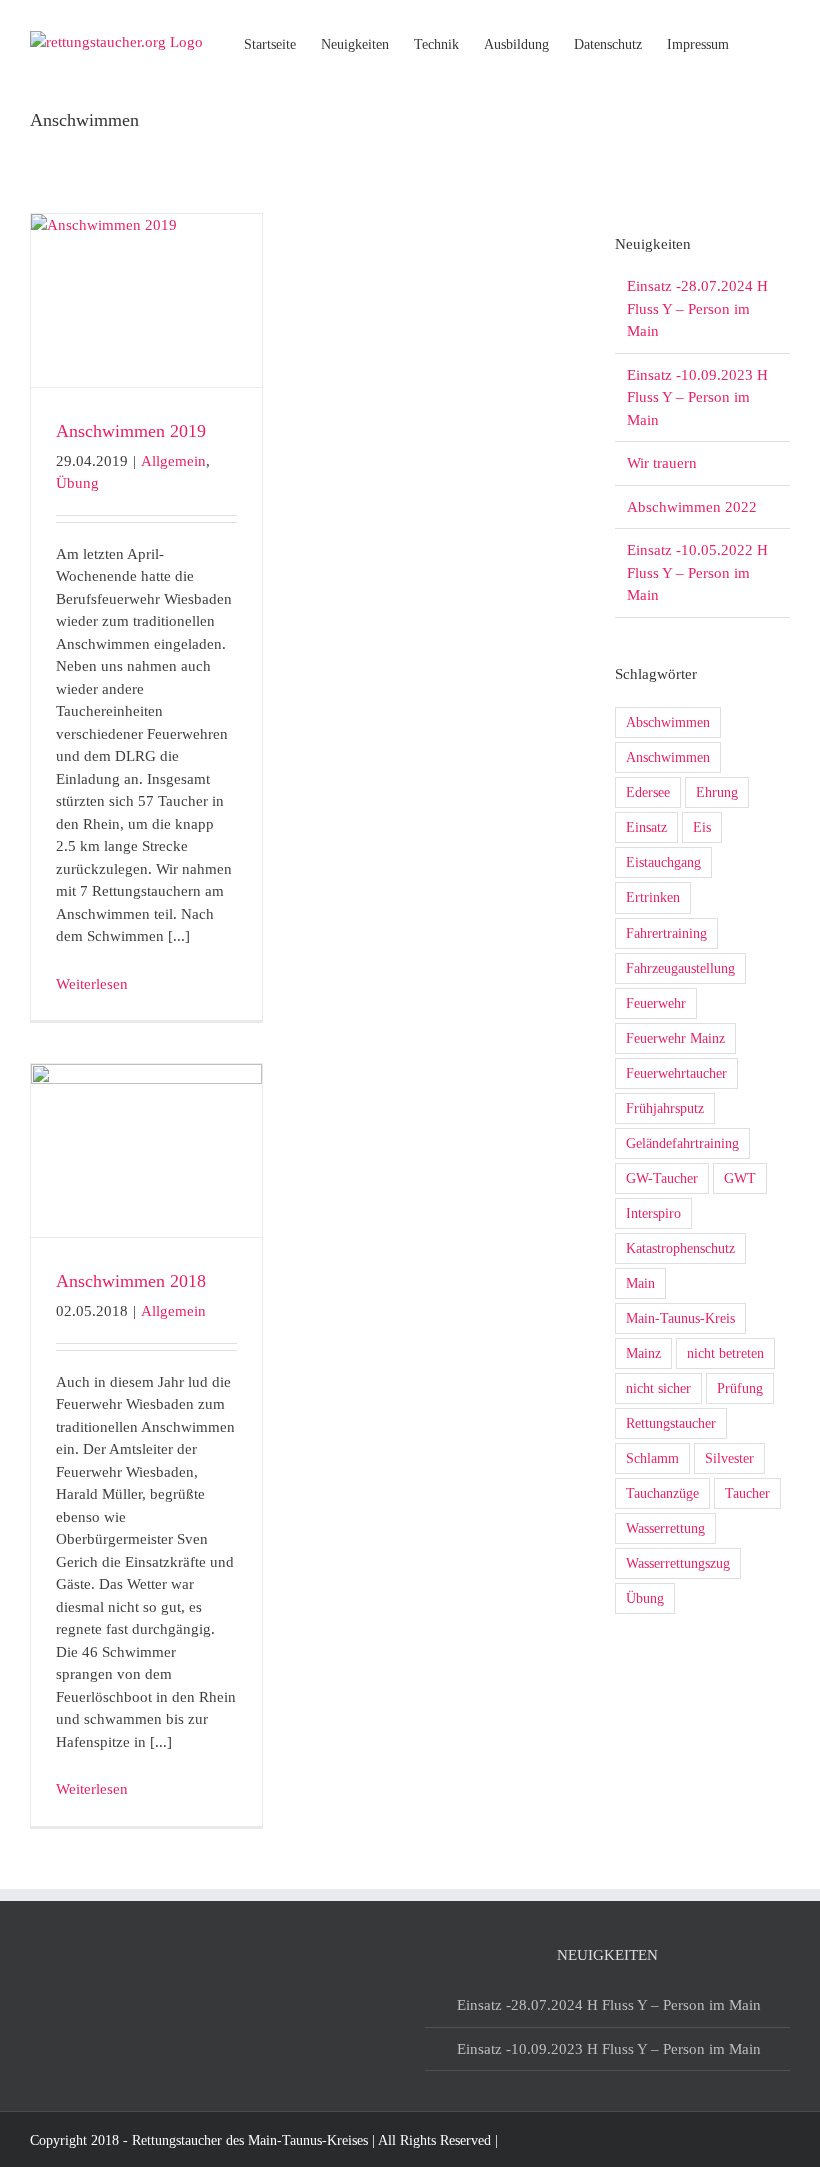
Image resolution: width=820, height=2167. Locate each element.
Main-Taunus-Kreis (680, 1318)
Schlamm (652, 1458)
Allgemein (173, 461)
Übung (77, 483)
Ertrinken (653, 897)
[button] (759, 43)
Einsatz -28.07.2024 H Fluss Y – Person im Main (697, 308)
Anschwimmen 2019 (131, 431)
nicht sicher (658, 1388)
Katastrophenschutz (680, 1248)
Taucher (747, 1493)
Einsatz (646, 827)
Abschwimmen (668, 722)
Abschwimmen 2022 (692, 507)
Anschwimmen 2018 (131, 1281)
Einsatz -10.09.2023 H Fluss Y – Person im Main (697, 397)
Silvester (729, 1458)
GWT (740, 1178)
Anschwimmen (668, 757)
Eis (702, 827)
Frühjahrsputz (665, 1108)
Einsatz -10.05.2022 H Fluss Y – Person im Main (697, 572)
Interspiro (653, 1213)
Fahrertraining (666, 933)
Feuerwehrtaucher (676, 1073)
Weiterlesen (92, 984)
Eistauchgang (663, 862)
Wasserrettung (665, 1528)
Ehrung (717, 792)
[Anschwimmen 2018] (146, 1150)
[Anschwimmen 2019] (146, 300)
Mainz (643, 1353)
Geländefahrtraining (682, 1143)
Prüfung (740, 1388)
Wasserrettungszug (678, 1563)
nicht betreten (725, 1353)
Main (640, 1283)
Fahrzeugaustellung (680, 968)
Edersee (648, 792)
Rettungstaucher (671, 1423)
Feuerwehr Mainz (675, 1038)
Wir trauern (662, 463)
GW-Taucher (662, 1178)
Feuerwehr (656, 1003)
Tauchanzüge (662, 1493)
